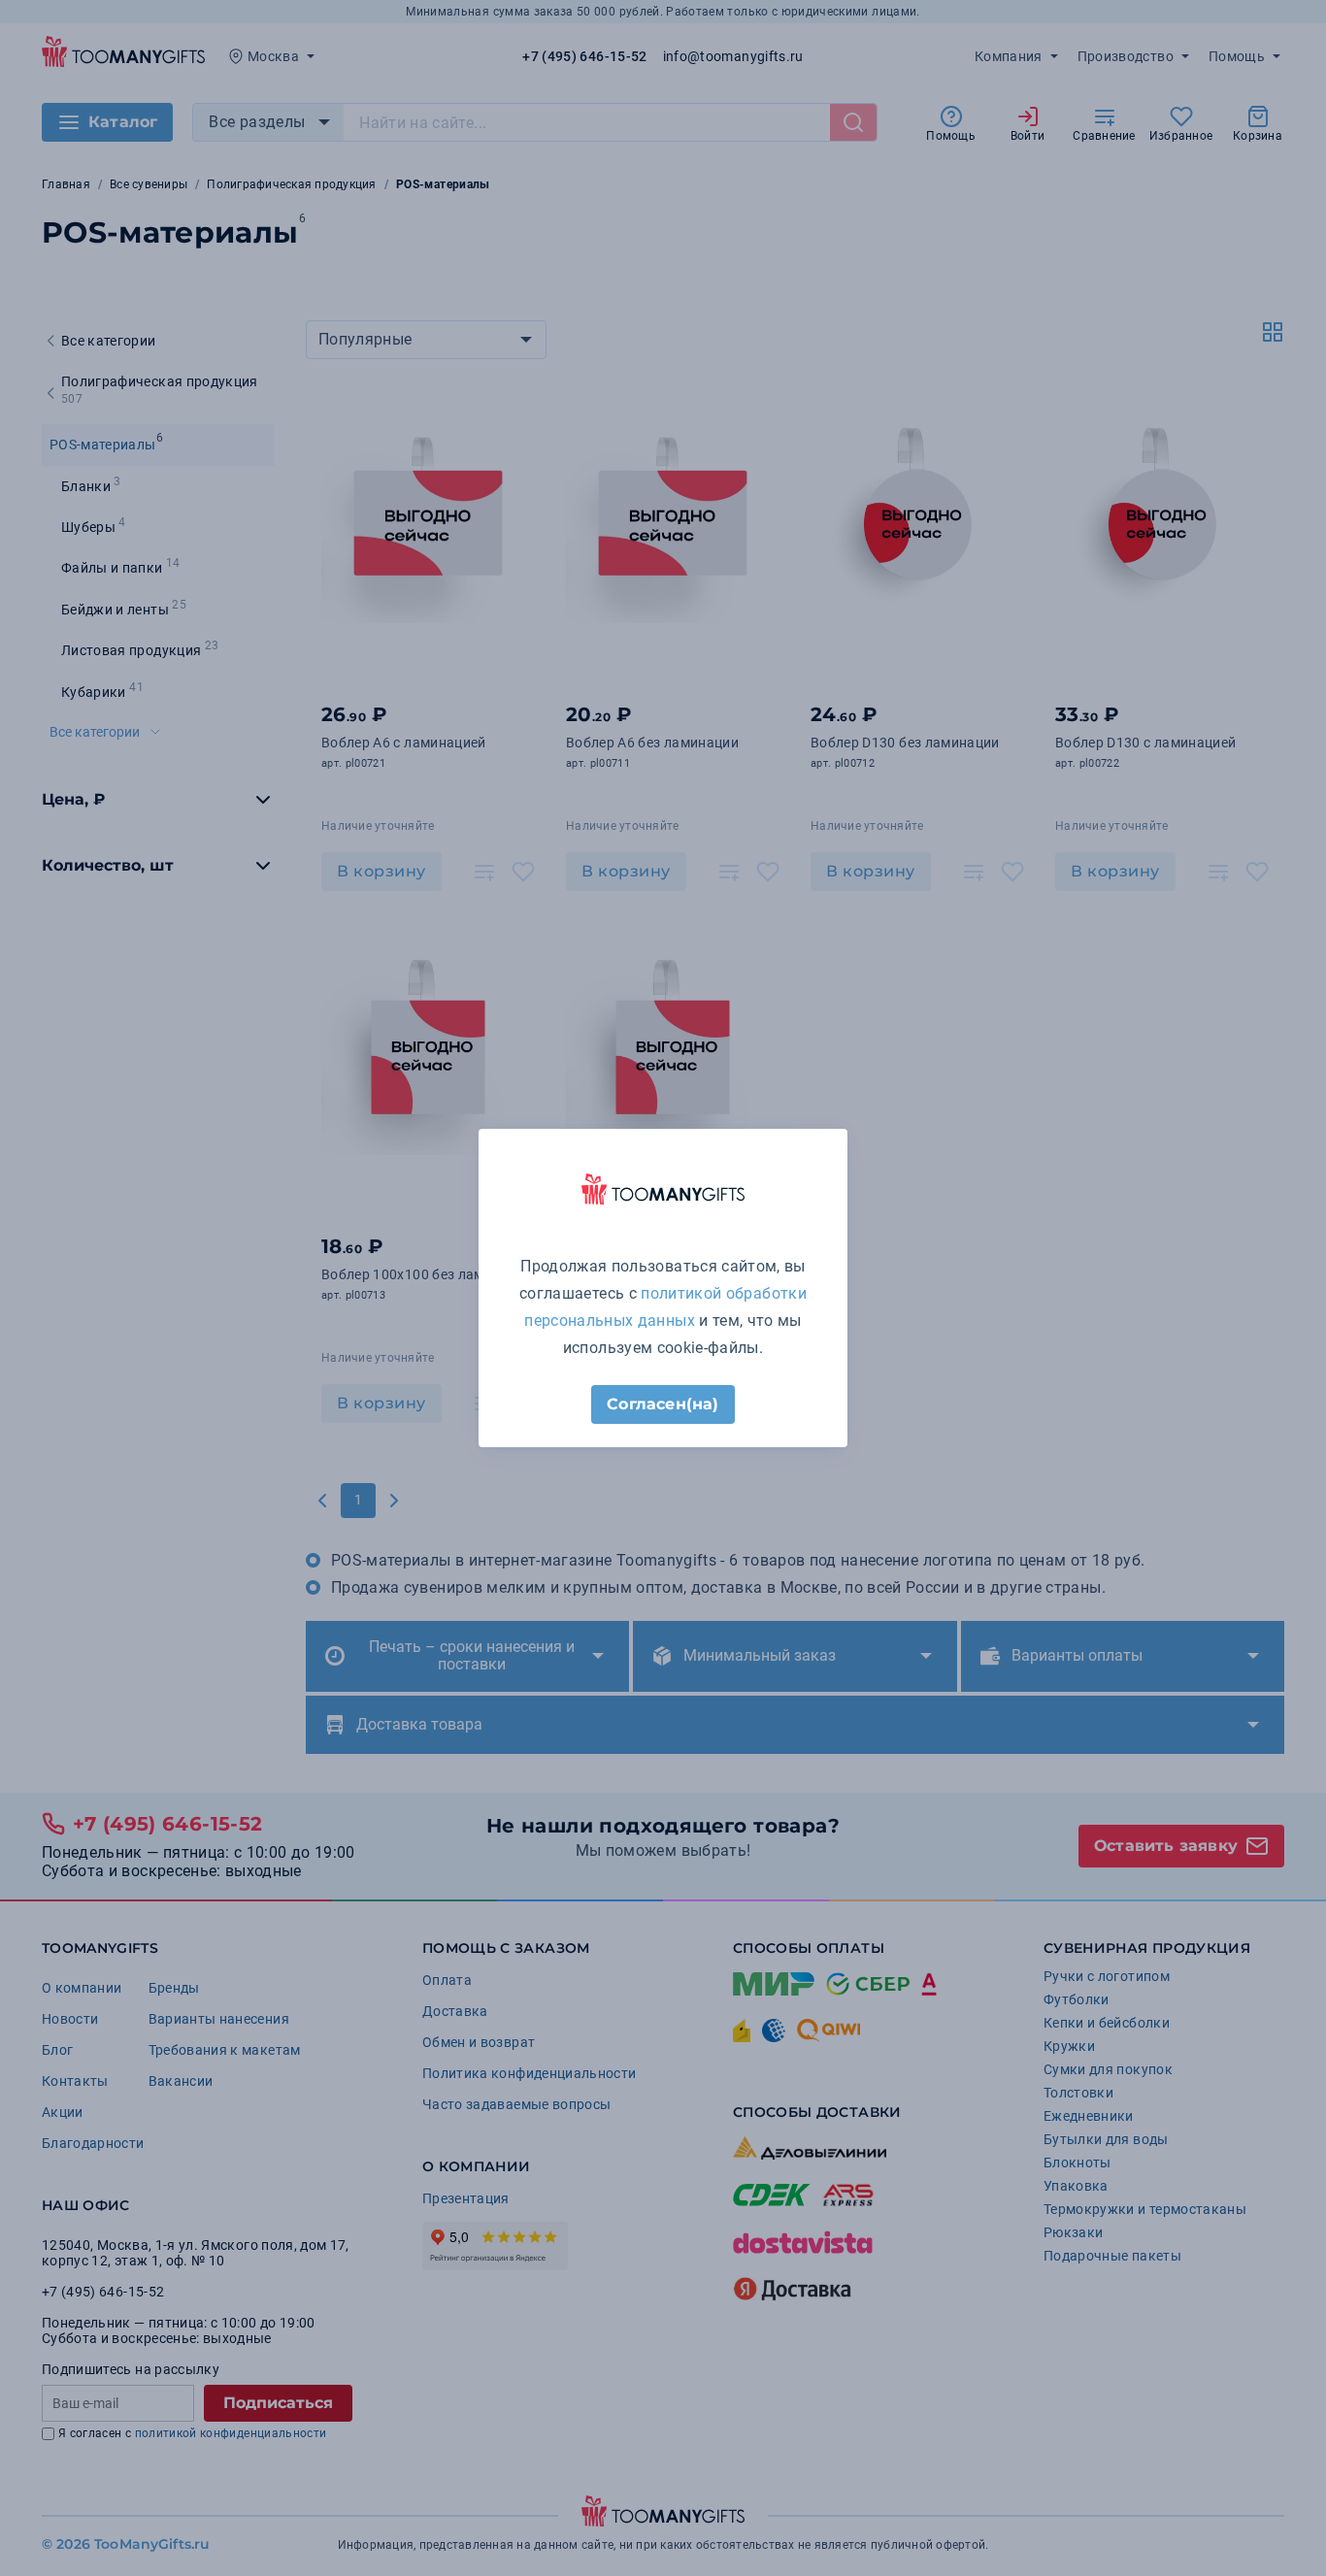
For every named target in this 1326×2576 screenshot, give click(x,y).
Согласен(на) (663, 1404)
